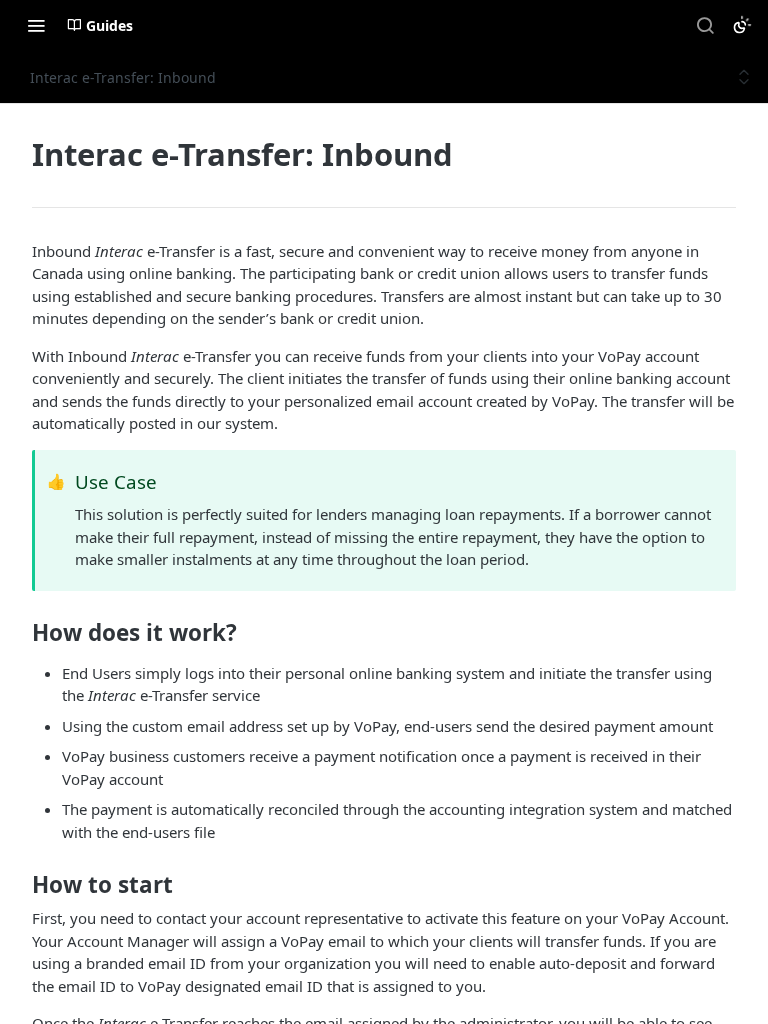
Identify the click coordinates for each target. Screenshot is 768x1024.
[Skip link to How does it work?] (18, 633)
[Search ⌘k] (705, 25)
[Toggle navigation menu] (36, 25)
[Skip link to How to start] (18, 885)
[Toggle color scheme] (742, 25)
